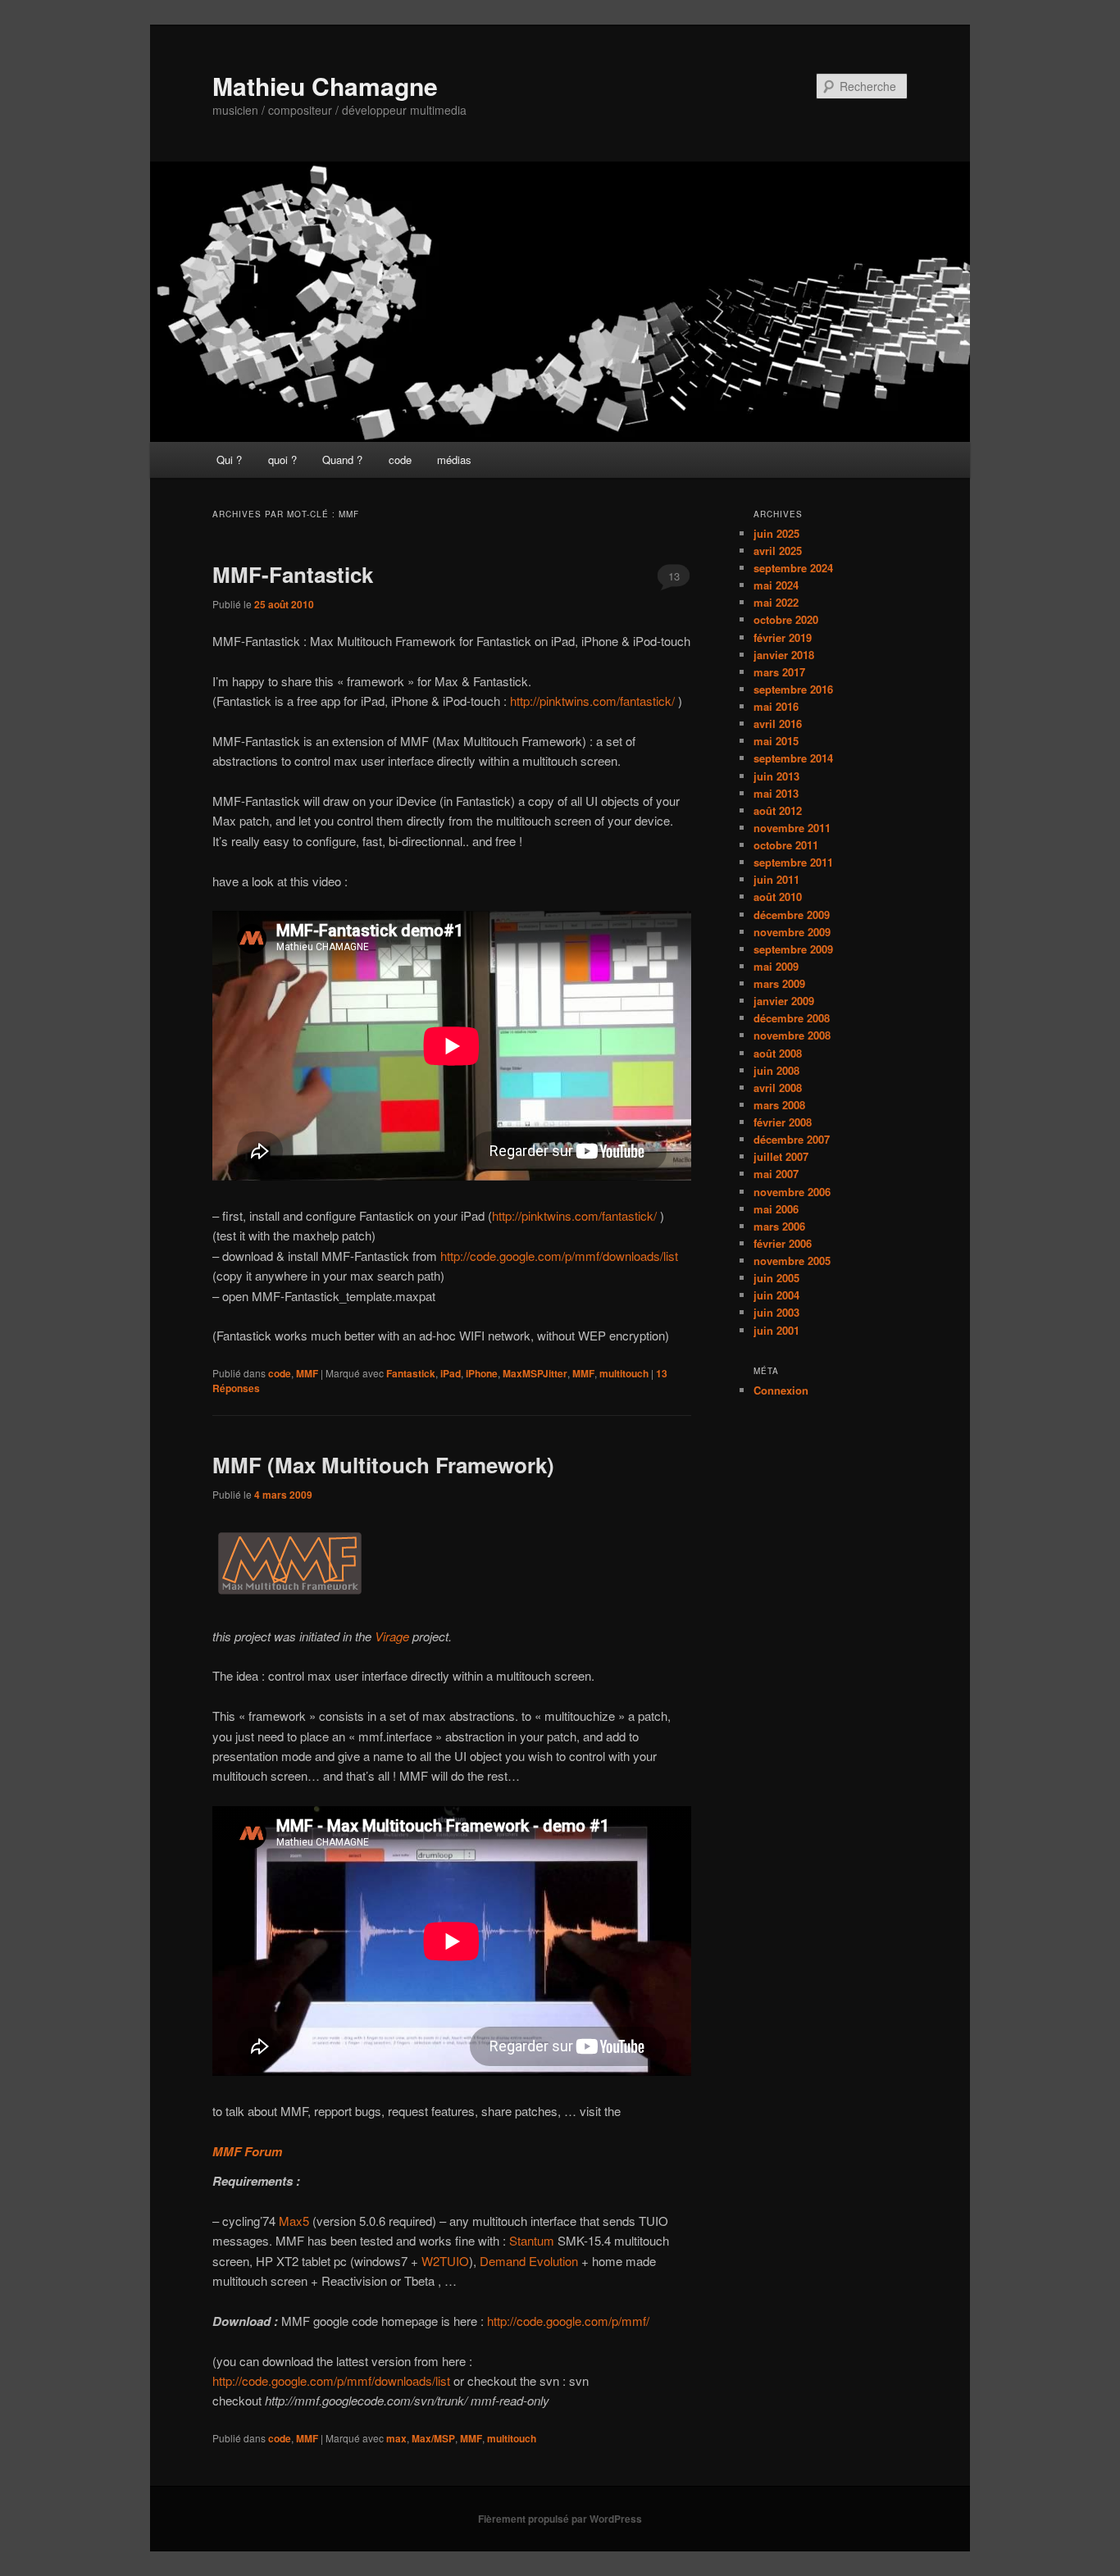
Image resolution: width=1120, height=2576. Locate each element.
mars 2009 (779, 983)
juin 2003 (776, 1312)
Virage (392, 1636)
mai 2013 (776, 793)
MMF (307, 1373)
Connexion (781, 1390)
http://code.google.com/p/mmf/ (568, 2321)
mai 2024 (776, 585)
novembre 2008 (792, 1035)
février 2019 (783, 637)
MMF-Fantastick (293, 574)
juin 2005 (776, 1278)
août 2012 (778, 810)
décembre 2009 (792, 915)
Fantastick (411, 1373)
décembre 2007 (792, 1139)
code (400, 460)
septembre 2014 (793, 758)
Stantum (532, 2240)
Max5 (294, 2221)
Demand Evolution (529, 2261)
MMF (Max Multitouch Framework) (383, 1465)
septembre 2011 (793, 862)
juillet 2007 (781, 1156)
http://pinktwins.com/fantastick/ (594, 701)
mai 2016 (776, 706)
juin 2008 (776, 1070)
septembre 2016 (793, 689)
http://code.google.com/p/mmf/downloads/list (559, 1256)
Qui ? (229, 460)
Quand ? (342, 460)
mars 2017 (779, 672)
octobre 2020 (786, 619)
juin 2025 (776, 533)
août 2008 (778, 1053)
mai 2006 (776, 1209)
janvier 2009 (784, 1001)
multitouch (624, 1373)
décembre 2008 (792, 1018)
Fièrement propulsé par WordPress (560, 2519)
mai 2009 (776, 966)
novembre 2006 (792, 1192)
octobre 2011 (786, 845)
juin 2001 (776, 1330)
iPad (451, 1373)
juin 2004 (776, 1295)
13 (674, 576)
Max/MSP (433, 2438)
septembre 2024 (793, 568)
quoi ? (282, 460)
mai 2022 (776, 602)
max (396, 2438)
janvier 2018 (784, 655)
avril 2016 (778, 724)
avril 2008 (778, 1088)
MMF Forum (247, 2151)
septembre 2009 (793, 949)
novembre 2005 (792, 1261)
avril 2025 (778, 551)
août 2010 (778, 897)
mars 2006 (779, 1226)
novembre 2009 (792, 932)
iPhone (482, 1373)
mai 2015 (776, 741)
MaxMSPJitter (535, 1373)
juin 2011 (776, 879)
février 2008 (783, 1122)
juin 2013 (776, 776)
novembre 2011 (792, 828)
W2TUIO (445, 2261)
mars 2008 (779, 1105)
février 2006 (783, 1243)
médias (454, 460)
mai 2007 (776, 1174)
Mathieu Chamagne (325, 86)
